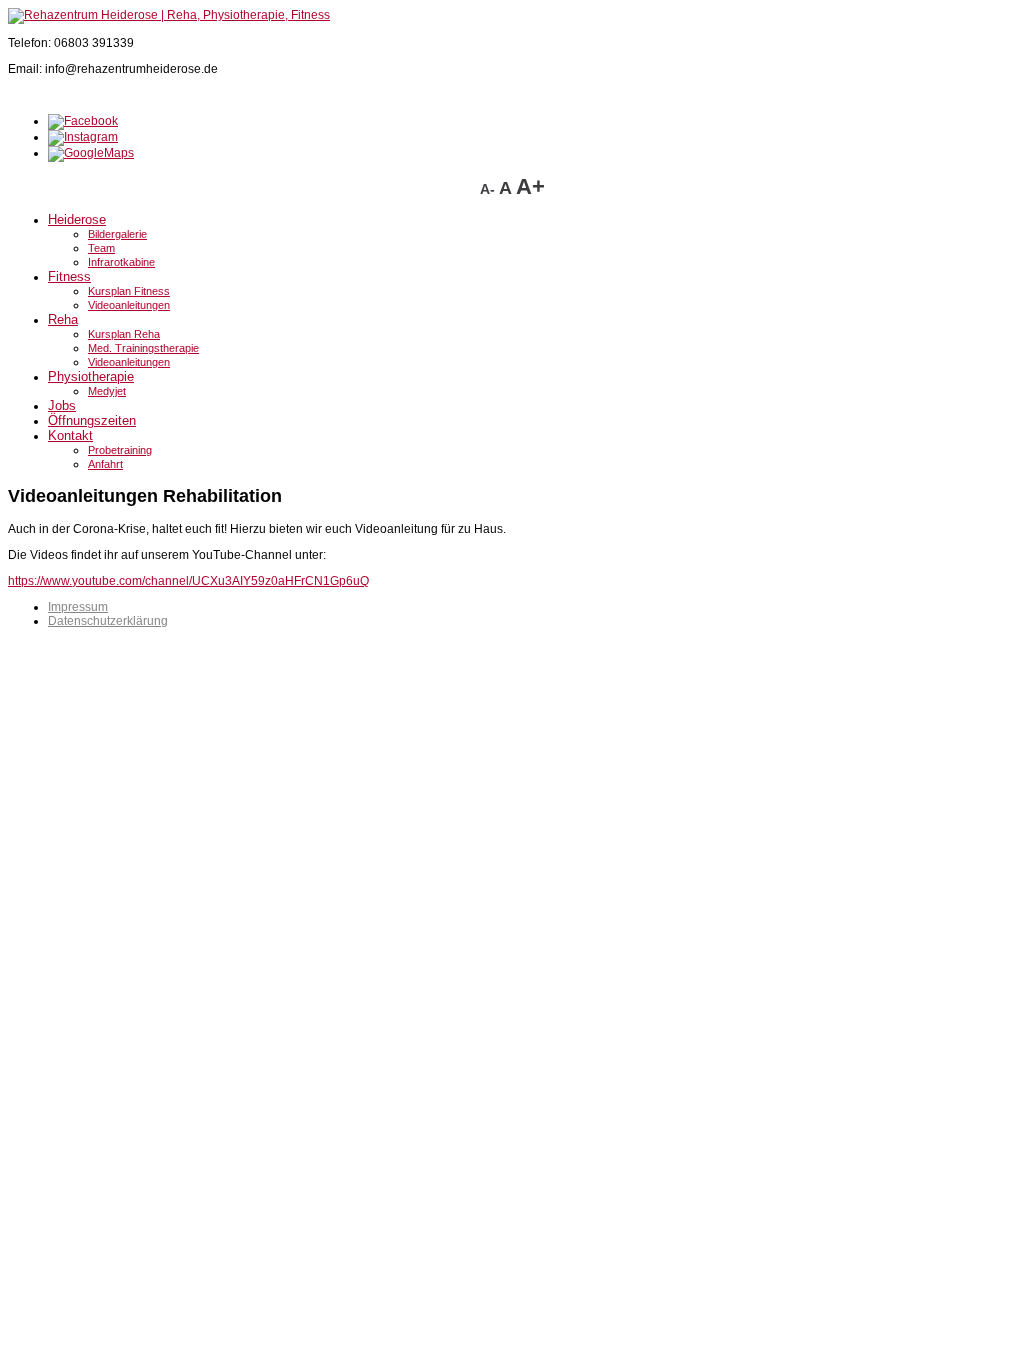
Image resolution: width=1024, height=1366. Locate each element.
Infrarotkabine (121, 262)
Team (101, 248)
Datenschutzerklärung (108, 621)
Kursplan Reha (124, 334)
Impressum (78, 607)
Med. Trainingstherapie (143, 348)
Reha (63, 319)
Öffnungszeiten (92, 420)
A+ (530, 186)
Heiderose (77, 219)
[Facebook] (83, 121)
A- (489, 189)
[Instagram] (83, 137)
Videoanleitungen (129, 305)
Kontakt (70, 435)
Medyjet (107, 391)
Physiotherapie (91, 376)
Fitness (69, 276)
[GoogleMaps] (91, 153)
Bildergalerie (117, 234)
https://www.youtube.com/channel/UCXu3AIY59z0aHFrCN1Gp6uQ (188, 581)
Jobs (62, 405)
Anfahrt (105, 464)
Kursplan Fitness (129, 291)
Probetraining (120, 450)
